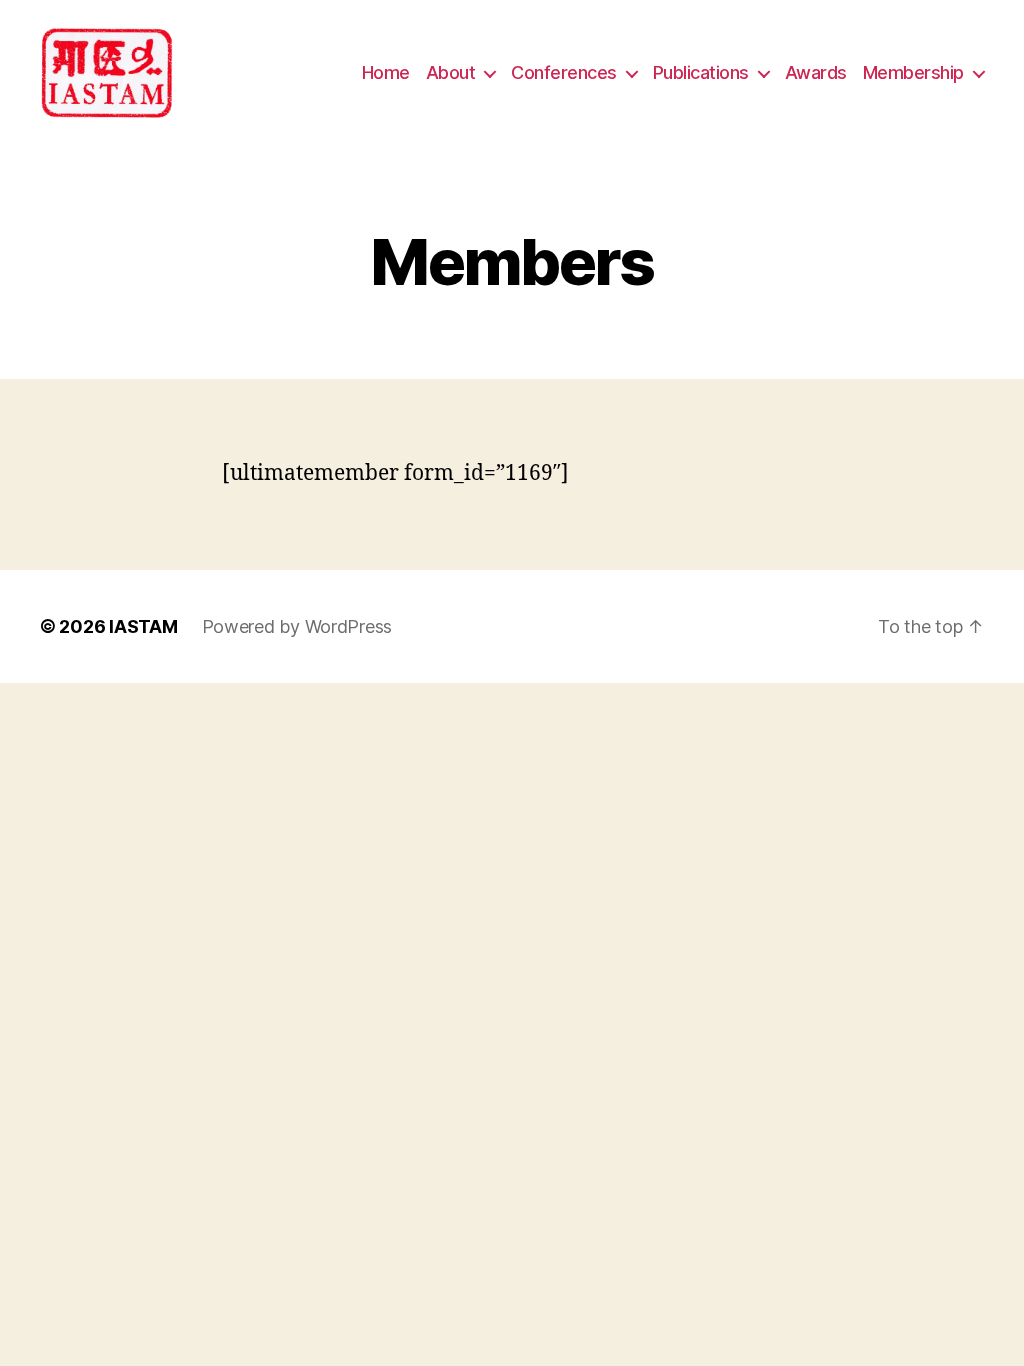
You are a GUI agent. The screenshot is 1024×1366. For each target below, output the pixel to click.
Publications (701, 72)
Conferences (564, 72)
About (451, 72)
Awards (816, 72)
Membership (913, 72)
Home (386, 72)
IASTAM (143, 626)
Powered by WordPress (297, 626)
